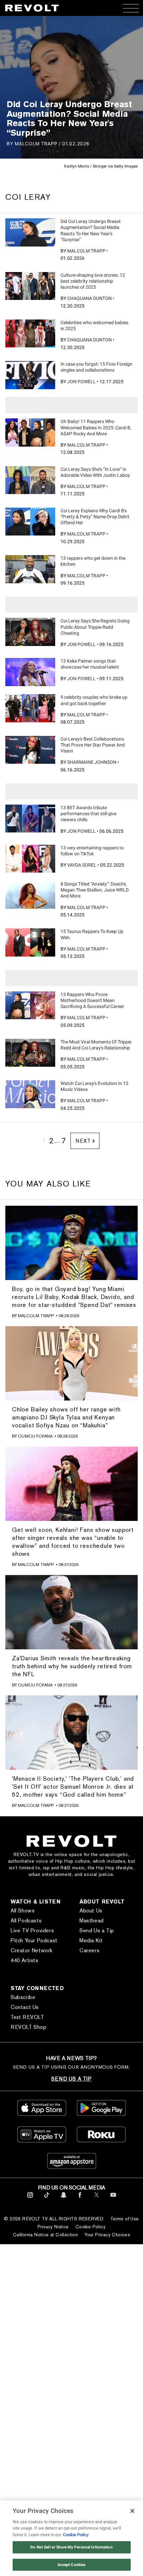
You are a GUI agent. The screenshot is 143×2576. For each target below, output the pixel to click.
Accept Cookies (72, 2565)
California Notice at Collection (45, 2235)
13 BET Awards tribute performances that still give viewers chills (88, 814)
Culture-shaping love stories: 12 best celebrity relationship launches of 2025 (93, 281)
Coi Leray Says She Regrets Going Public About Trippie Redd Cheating (95, 627)
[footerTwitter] (97, 2199)
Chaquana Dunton (89, 298)
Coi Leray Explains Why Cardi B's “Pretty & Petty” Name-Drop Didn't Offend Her (95, 517)
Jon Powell (81, 382)
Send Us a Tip (97, 1931)
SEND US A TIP (71, 2079)
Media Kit (91, 1940)
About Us (91, 1911)
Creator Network (32, 1950)
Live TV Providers (32, 1931)
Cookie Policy (90, 2227)
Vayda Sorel (82, 865)
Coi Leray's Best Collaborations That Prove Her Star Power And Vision (93, 745)
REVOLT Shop (29, 2027)
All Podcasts (26, 1921)
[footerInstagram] (30, 2199)
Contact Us (25, 2007)
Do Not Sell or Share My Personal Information (71, 2547)
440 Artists (25, 1960)
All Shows (23, 1911)
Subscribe (23, 1997)
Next (83, 1141)
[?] (30, 232)
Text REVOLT (27, 2017)
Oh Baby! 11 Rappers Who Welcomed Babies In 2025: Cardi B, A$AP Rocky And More (96, 427)
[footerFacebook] (80, 2199)
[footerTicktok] (47, 2199)
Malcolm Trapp (86, 251)
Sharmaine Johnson (92, 762)
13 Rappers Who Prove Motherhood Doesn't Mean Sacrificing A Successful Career (92, 1000)
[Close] (132, 2511)
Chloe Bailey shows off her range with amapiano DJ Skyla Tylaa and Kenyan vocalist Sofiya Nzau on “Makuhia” (66, 1417)
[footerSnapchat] (63, 2199)
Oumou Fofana (35, 1436)
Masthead (92, 1921)
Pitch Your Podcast (34, 1940)
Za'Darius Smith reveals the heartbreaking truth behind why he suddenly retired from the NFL (72, 1666)
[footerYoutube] (113, 2199)
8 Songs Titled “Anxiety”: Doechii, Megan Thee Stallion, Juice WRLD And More (95, 890)
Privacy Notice (53, 2227)
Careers (89, 1950)
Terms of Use (125, 2219)
